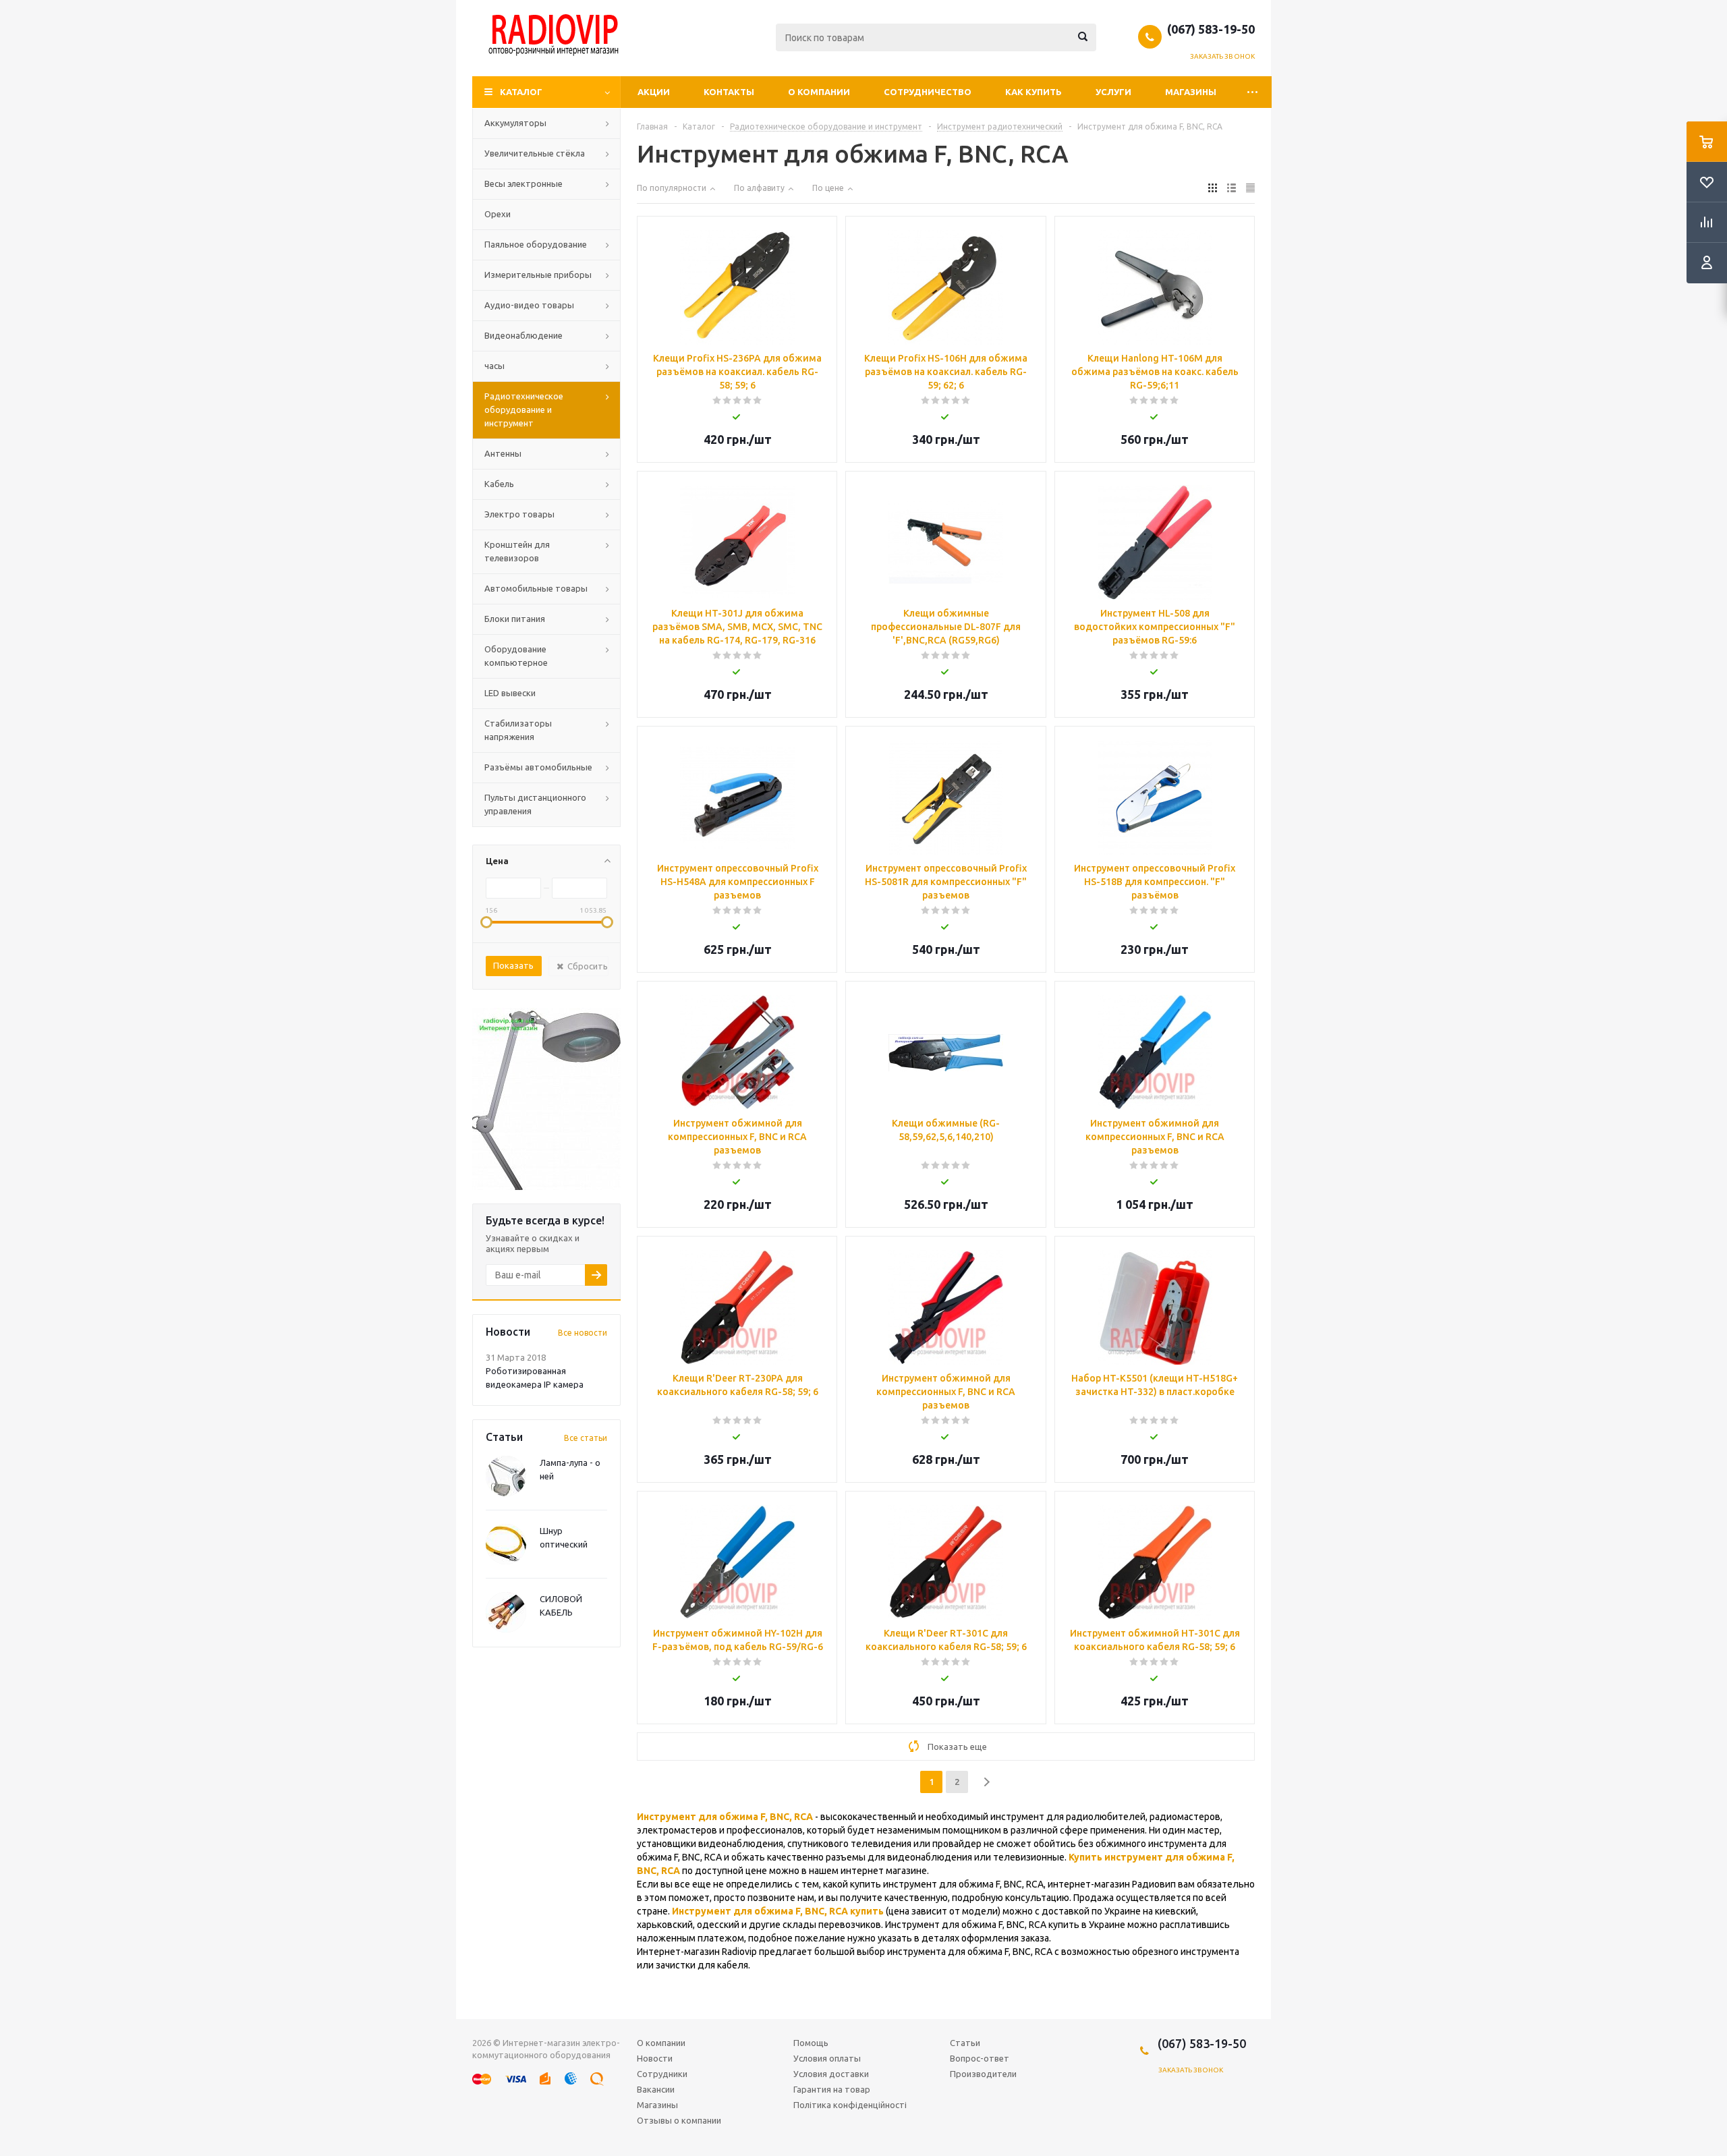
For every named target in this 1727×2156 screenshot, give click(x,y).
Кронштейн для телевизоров (517, 551)
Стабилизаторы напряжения (518, 730)
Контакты (729, 92)
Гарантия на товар (832, 2089)
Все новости (583, 1333)
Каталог (521, 92)
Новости (655, 2058)
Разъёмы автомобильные (538, 767)
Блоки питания (515, 619)
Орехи (498, 214)
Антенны (503, 453)
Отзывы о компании (679, 2120)
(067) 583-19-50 (1211, 29)
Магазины (1191, 92)
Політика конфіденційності (850, 2105)
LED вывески (510, 693)
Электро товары (519, 514)
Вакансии (656, 2089)
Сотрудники (662, 2074)
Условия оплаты (827, 2058)
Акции (654, 92)
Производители (983, 2074)
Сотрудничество (928, 92)
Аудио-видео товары (529, 305)
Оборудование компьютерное (516, 656)
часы (494, 366)
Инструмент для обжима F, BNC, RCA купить (778, 1911)
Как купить (1034, 92)
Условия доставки (831, 2074)
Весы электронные (523, 183)
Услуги (1113, 92)
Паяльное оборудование (536, 244)
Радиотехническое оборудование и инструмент (524, 409)
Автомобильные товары (536, 588)
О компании (819, 92)
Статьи (965, 2043)
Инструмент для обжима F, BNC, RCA (725, 1817)
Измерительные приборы (538, 275)
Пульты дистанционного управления (535, 804)
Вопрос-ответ (980, 2058)
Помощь (811, 2043)
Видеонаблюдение (523, 335)
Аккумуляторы (515, 123)
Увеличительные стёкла (535, 153)
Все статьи (586, 1438)
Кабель (499, 484)
